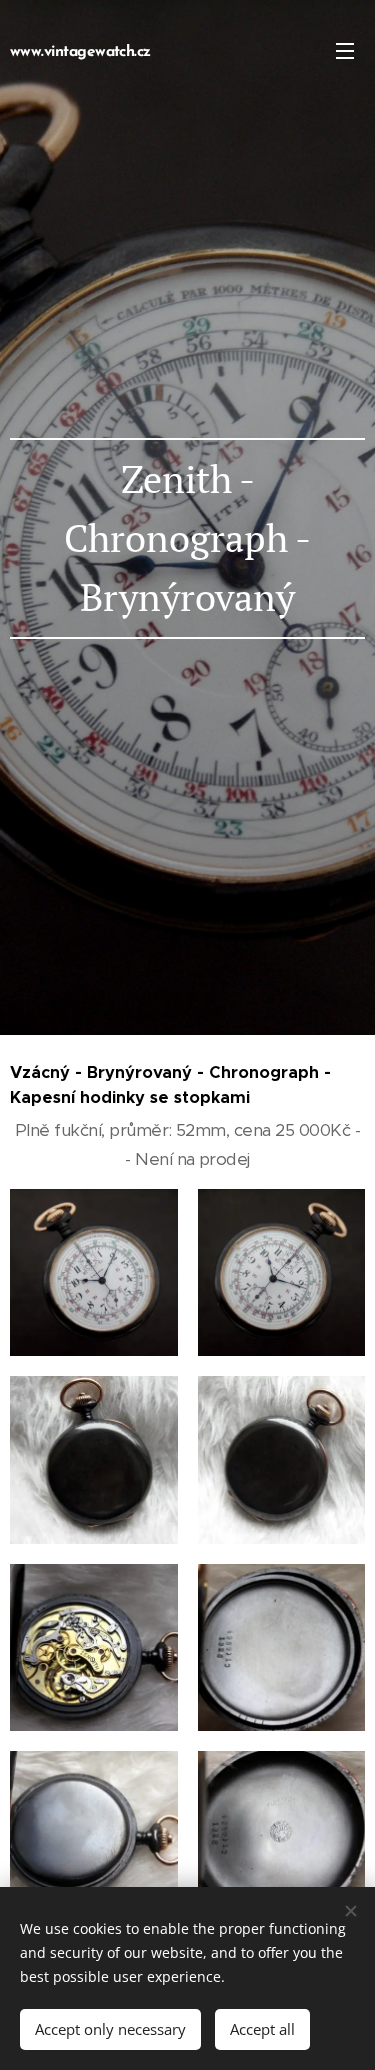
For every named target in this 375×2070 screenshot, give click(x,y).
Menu (345, 50)
